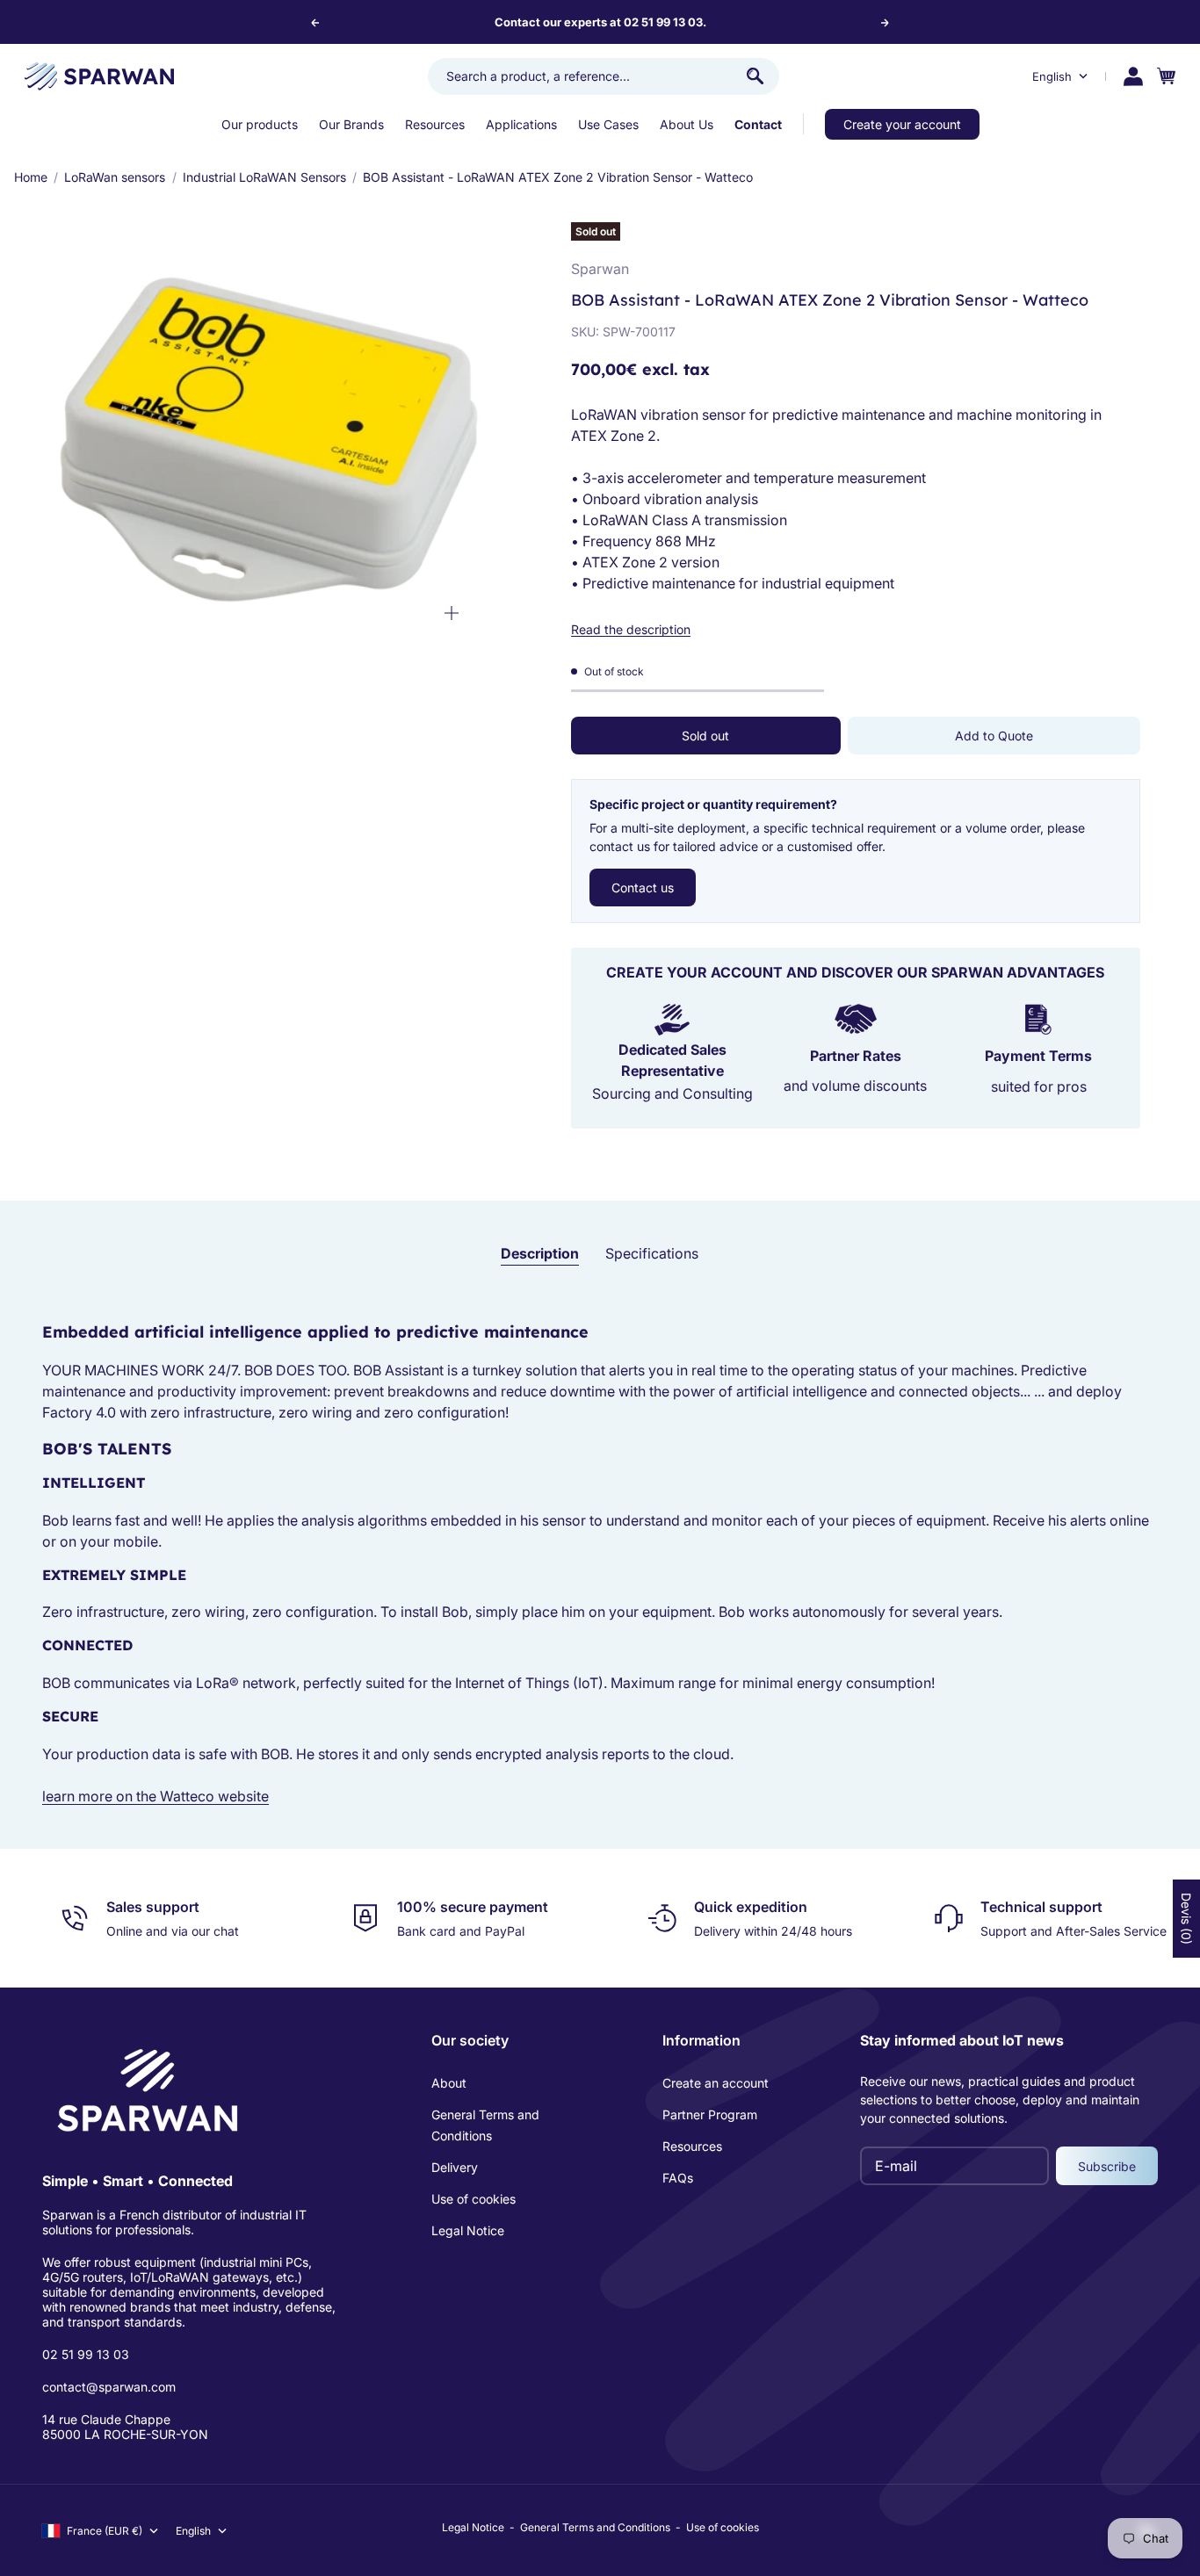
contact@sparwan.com (109, 2387)
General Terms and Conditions (485, 2125)
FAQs (678, 2178)
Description (540, 1253)
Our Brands (351, 124)
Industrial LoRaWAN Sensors (264, 177)
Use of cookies (473, 2199)
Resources (435, 124)
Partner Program (710, 2114)
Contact (758, 124)
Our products (260, 124)
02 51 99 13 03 (86, 2354)
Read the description (631, 629)
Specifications (652, 1253)
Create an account (716, 2083)
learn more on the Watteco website (155, 1796)
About (449, 2083)
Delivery (455, 2167)
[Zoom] (452, 613)
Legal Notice (468, 2230)
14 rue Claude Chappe (106, 2419)
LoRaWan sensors (115, 177)
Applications (521, 124)
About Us (687, 124)
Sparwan (600, 269)
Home (31, 177)
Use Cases (608, 124)
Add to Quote (994, 736)
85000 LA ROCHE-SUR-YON (125, 2434)
